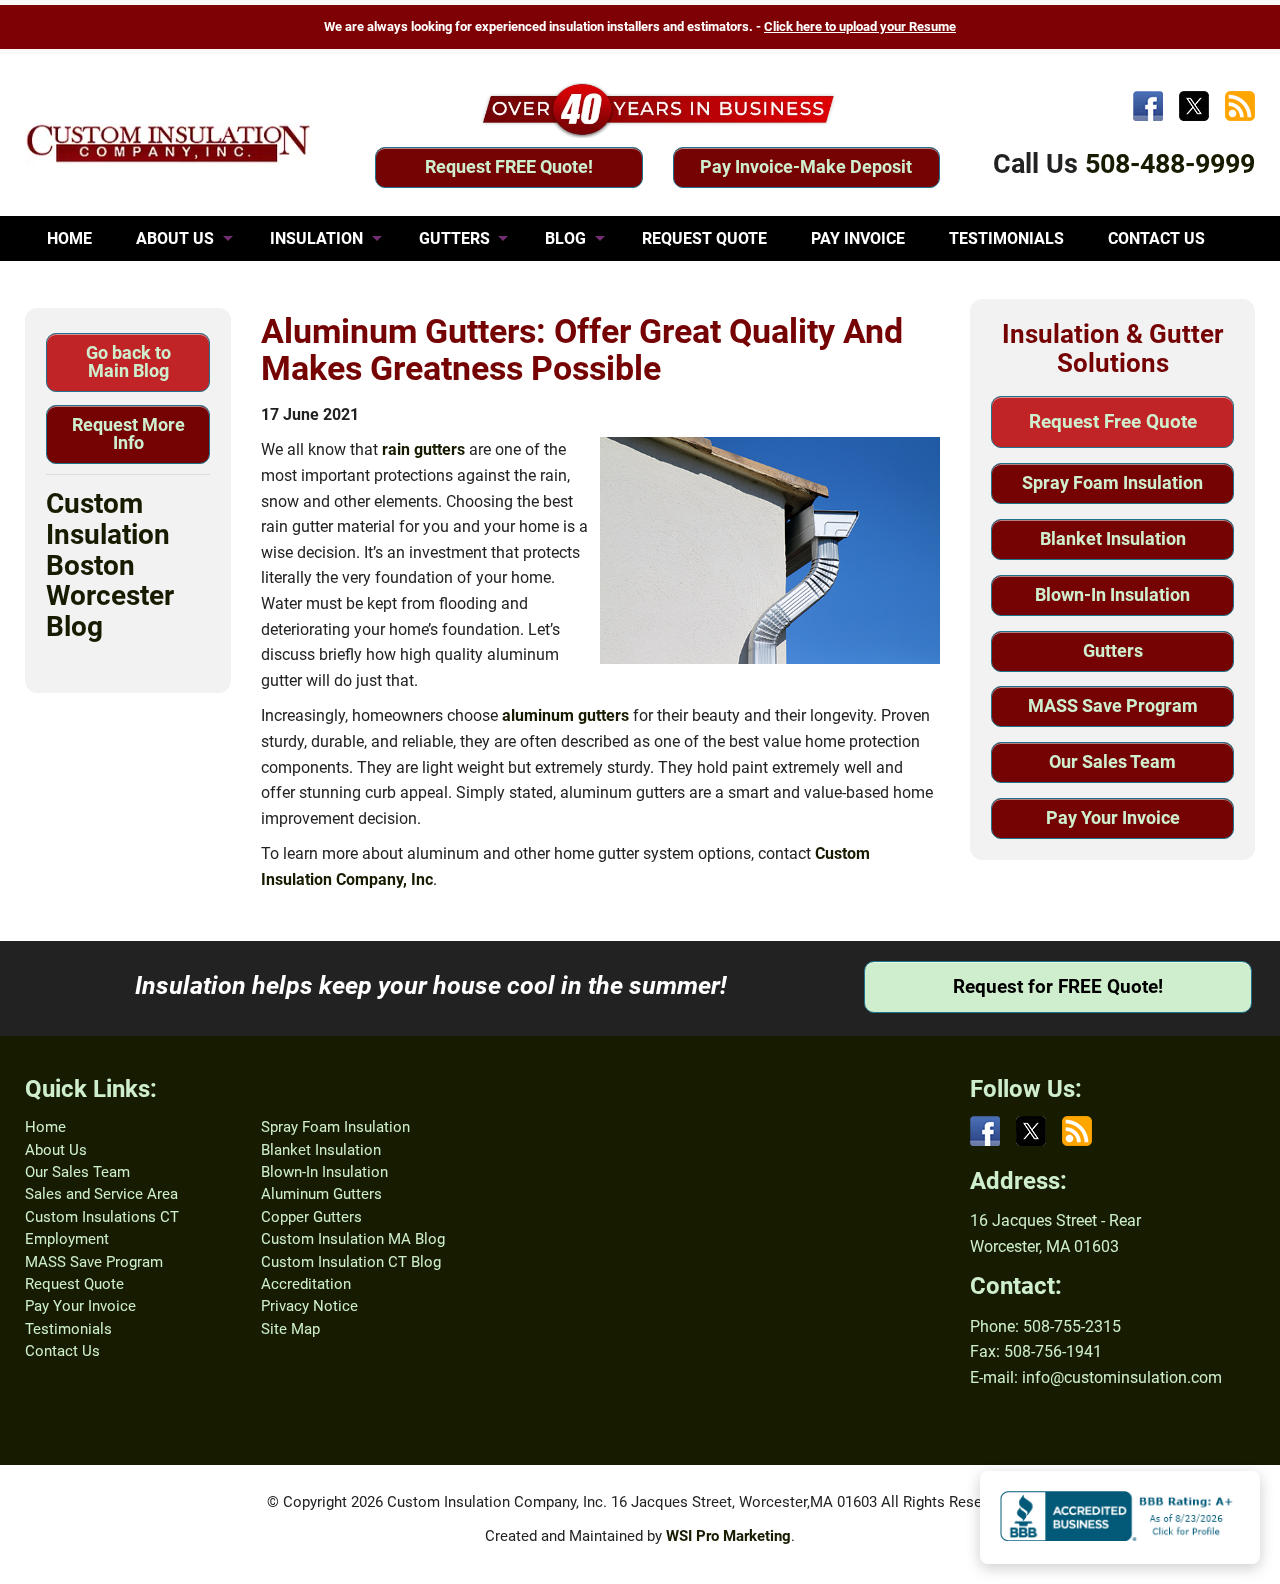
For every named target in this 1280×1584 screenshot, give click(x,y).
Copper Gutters (311, 1217)
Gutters (1113, 650)
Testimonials (68, 1329)
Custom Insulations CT (102, 1217)
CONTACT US (1156, 238)
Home (45, 1127)
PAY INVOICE (858, 238)
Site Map (290, 1329)
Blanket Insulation (1113, 538)
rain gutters (423, 449)
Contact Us (62, 1351)
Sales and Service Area (101, 1194)
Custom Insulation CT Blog (351, 1262)
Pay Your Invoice (1113, 817)
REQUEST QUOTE (704, 238)
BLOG (565, 238)
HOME (69, 238)
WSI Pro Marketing (728, 1536)
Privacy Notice (309, 1306)
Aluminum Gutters (321, 1194)
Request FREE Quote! (509, 166)
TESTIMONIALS (1006, 238)
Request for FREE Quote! (1058, 986)
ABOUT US (175, 238)
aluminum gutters (565, 715)
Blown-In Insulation (1112, 594)
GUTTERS (454, 238)
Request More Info (128, 433)
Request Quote (74, 1284)
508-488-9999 (1170, 164)
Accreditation (306, 1284)
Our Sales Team (1112, 761)
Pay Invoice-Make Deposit (806, 166)
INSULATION (316, 238)
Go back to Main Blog (128, 361)
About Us (56, 1150)
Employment (67, 1239)
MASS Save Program (1113, 705)
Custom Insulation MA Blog (353, 1239)
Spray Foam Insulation (1112, 482)
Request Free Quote (1113, 421)
